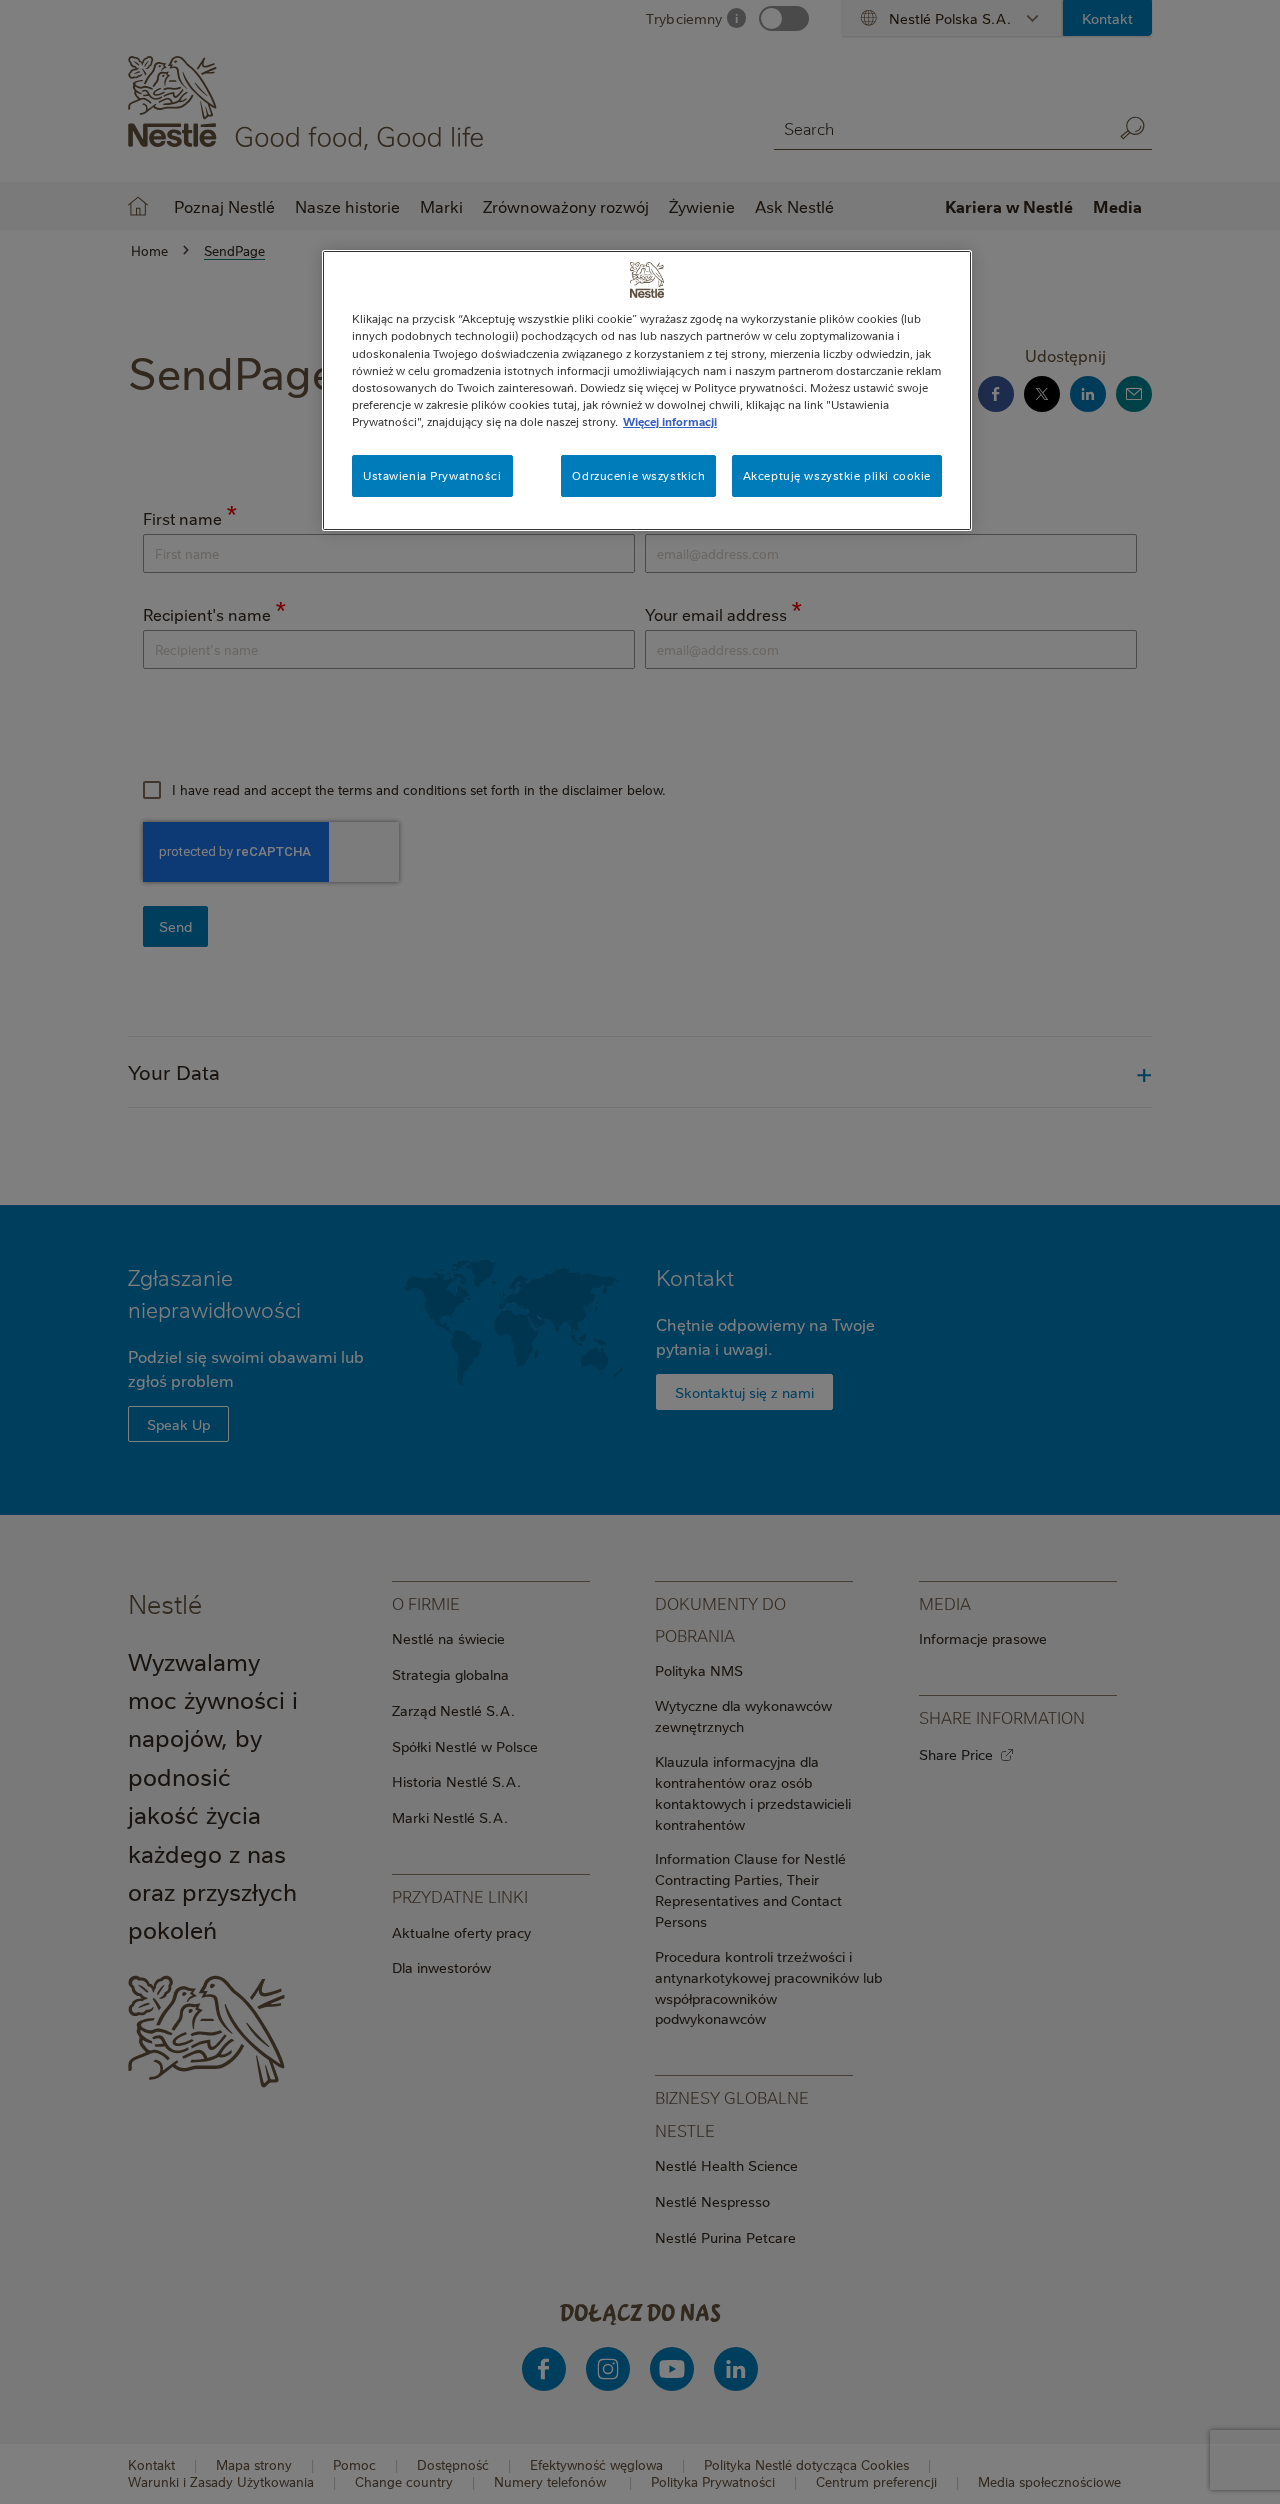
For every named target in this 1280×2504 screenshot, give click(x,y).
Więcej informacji (670, 421)
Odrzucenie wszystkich (638, 475)
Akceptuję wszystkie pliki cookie (837, 475)
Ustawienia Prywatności (432, 475)
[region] (647, 390)
